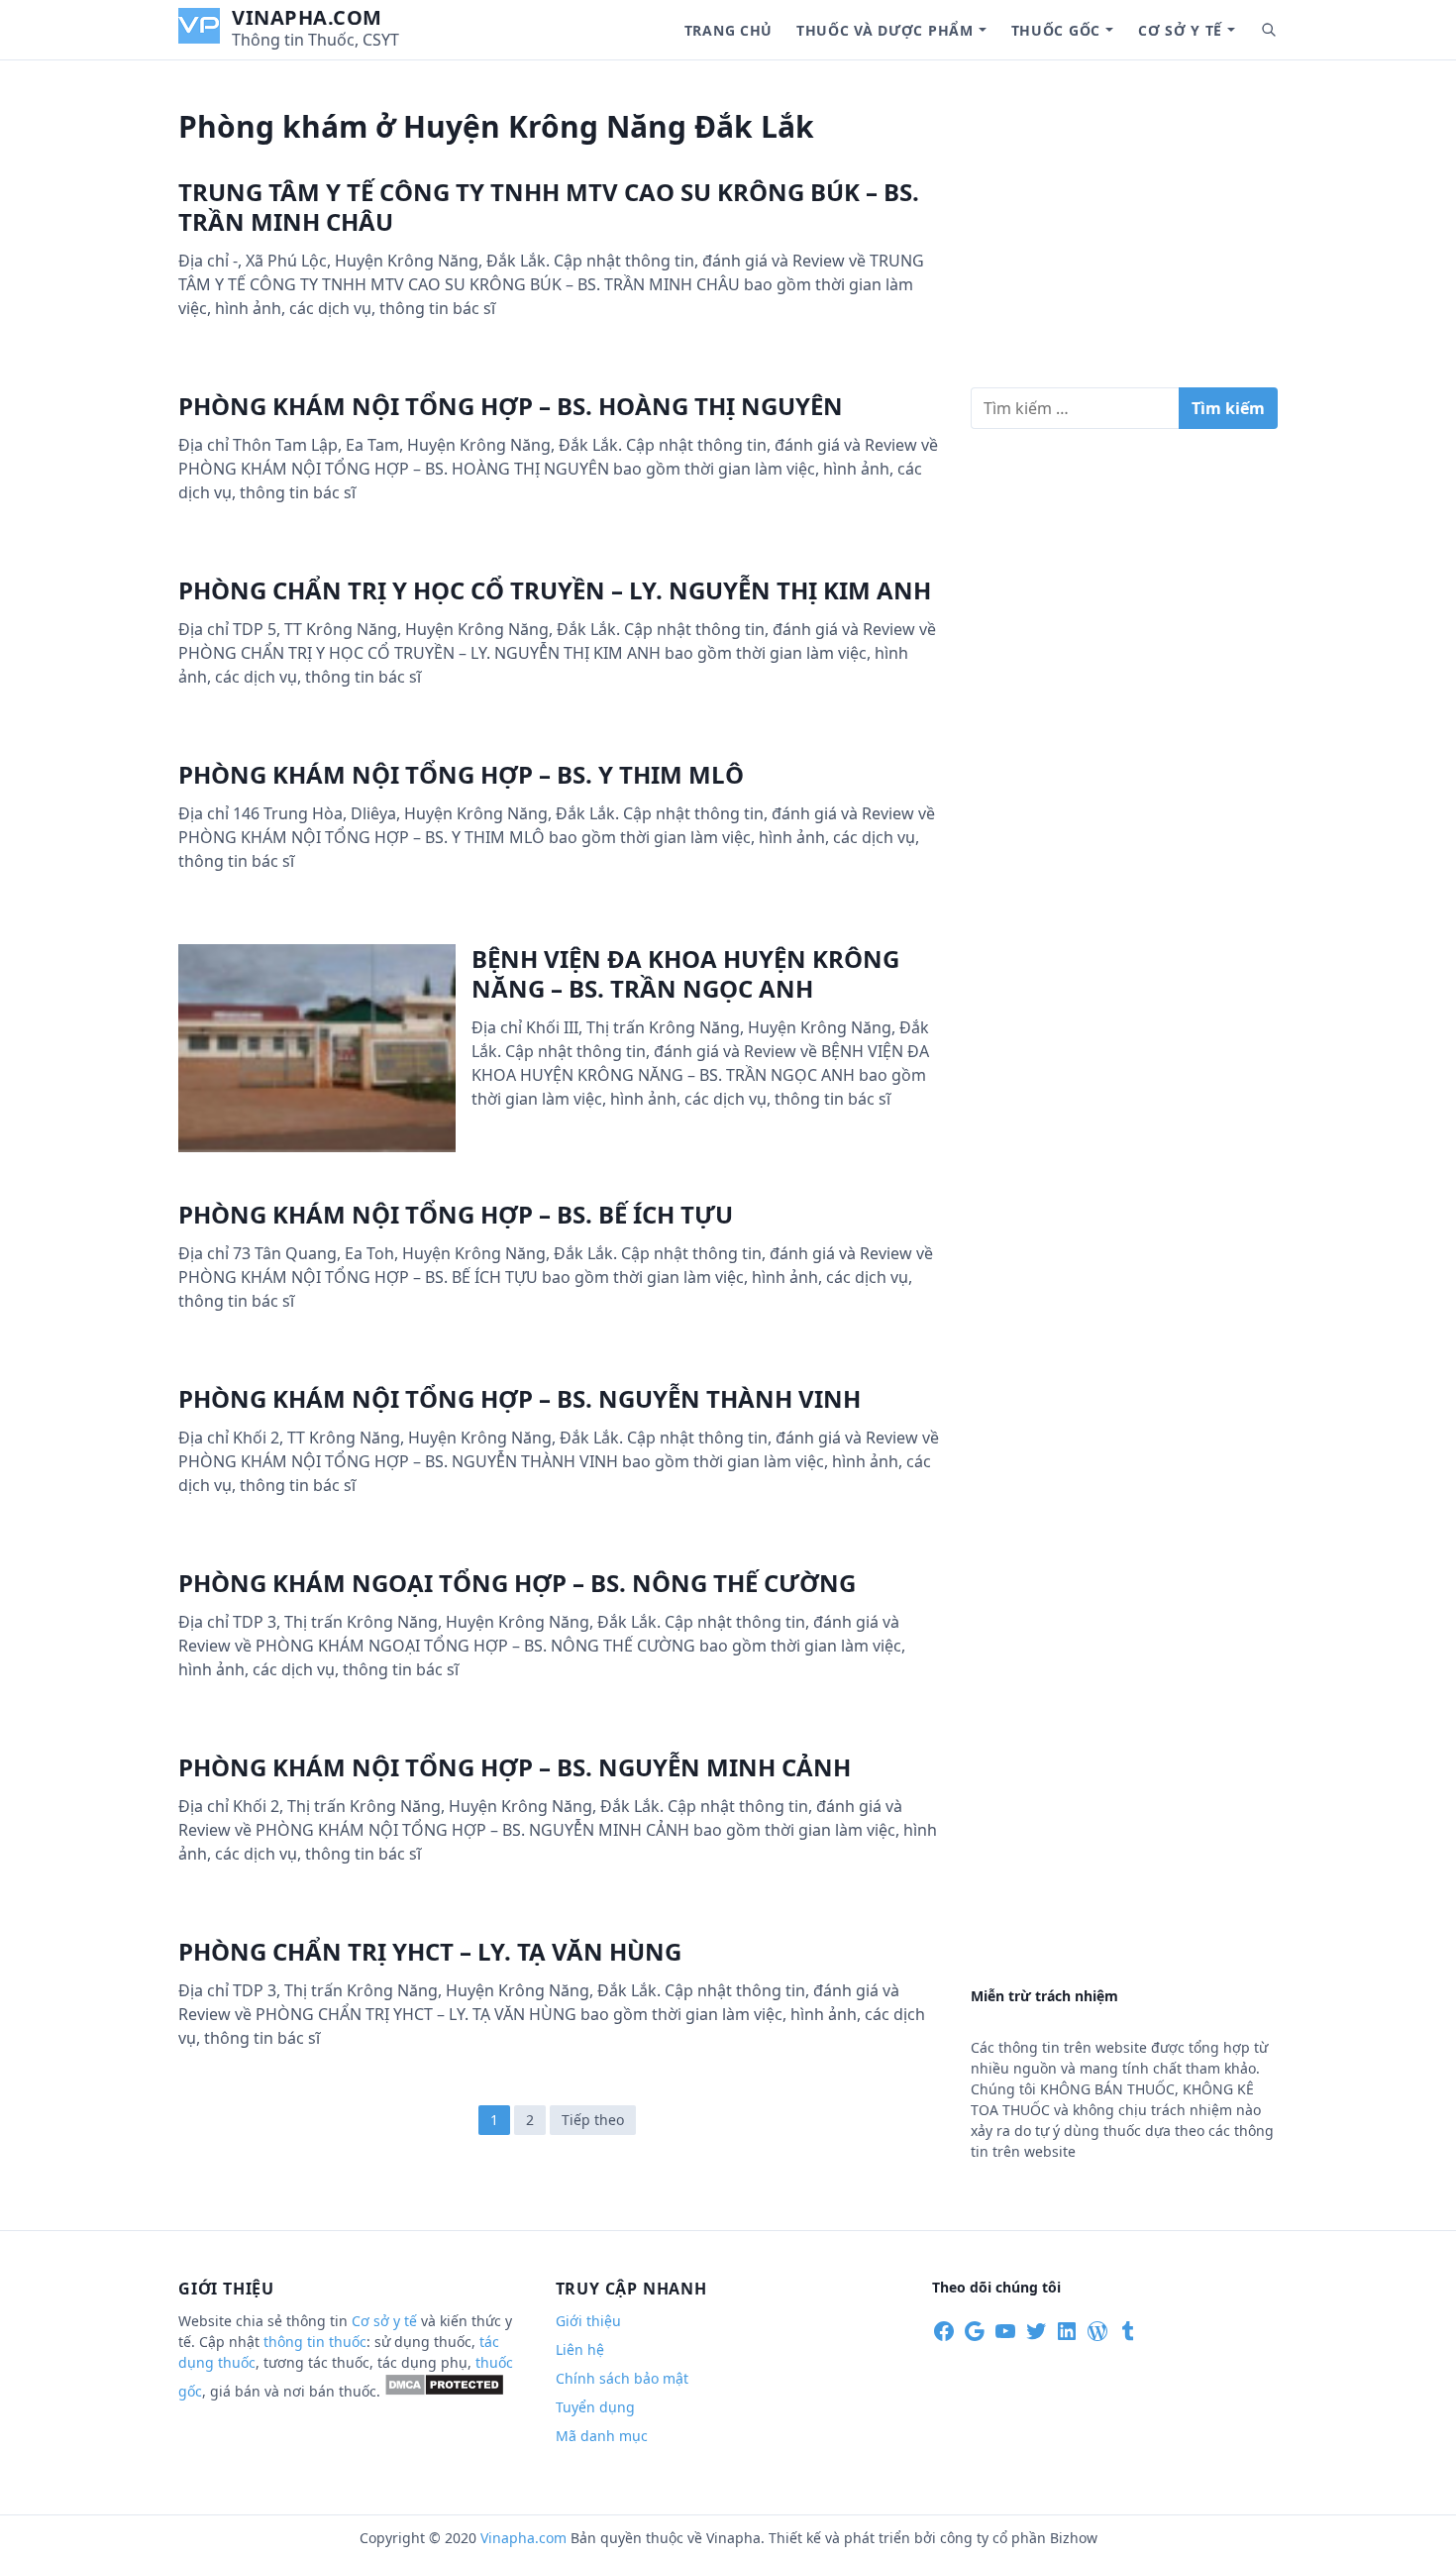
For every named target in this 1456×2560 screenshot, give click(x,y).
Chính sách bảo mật (622, 2378)
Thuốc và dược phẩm (885, 30)
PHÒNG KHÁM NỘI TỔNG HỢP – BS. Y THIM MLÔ (461, 774)
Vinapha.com (307, 17)
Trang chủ (728, 30)
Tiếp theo (593, 2120)
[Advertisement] (1124, 232)
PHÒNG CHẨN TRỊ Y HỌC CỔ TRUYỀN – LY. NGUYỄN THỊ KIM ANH (555, 590)
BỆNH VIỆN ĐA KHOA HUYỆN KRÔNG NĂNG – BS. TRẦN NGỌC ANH (685, 973)
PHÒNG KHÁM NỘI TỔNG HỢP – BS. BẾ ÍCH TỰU (456, 1214)
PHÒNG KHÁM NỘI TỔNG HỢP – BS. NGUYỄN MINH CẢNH (515, 1767)
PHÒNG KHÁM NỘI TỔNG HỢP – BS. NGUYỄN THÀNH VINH (520, 1398)
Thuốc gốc (1056, 30)
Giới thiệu (588, 2321)
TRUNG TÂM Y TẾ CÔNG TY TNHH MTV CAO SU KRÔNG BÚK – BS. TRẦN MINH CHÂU (549, 207)
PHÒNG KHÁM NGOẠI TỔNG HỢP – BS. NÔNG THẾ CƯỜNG (517, 1583)
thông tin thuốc (315, 2342)
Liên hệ (580, 2349)
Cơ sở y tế (1180, 30)
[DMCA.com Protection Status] (444, 2391)
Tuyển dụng (595, 2407)
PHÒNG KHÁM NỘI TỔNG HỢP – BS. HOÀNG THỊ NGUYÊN (511, 406)
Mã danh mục (602, 2436)
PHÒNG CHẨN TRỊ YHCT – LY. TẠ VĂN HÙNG (430, 1951)
